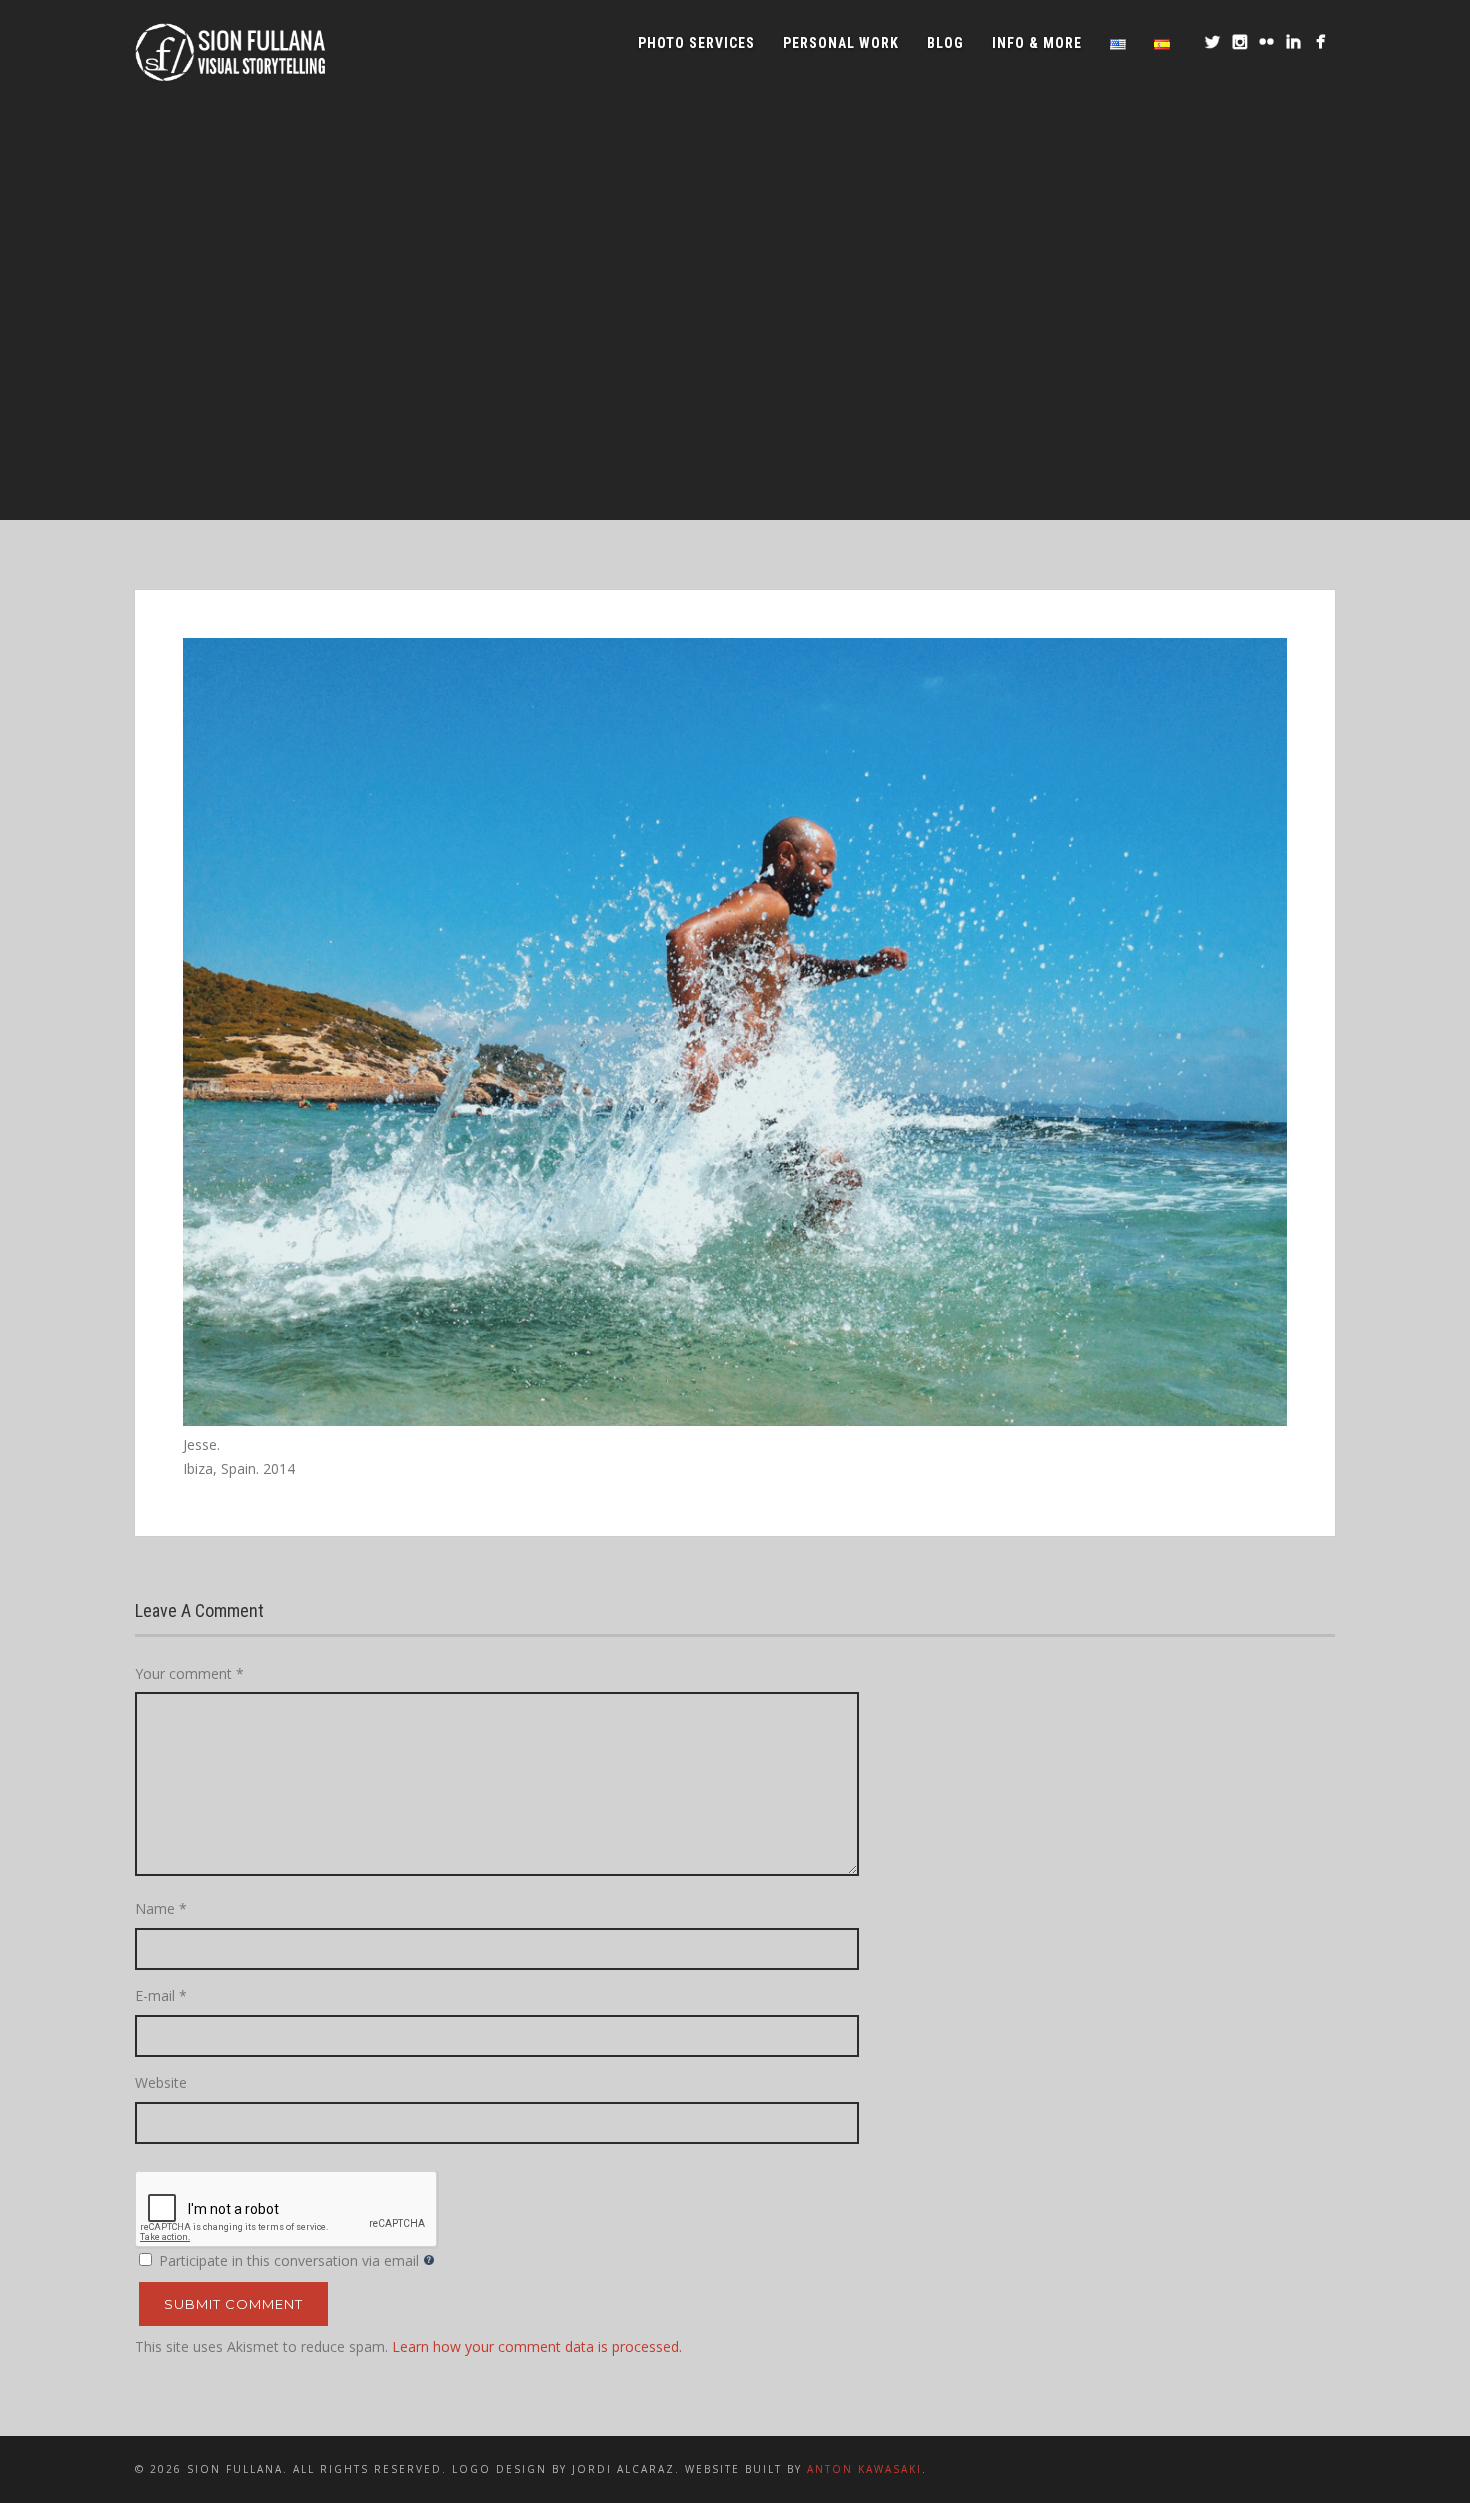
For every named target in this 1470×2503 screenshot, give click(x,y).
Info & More (1037, 43)
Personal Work (841, 43)
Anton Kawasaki (864, 2469)
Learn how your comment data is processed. (537, 2346)
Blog (945, 43)
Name (161, 1908)
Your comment (189, 1673)
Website (161, 2082)
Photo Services (696, 43)
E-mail (161, 1995)
